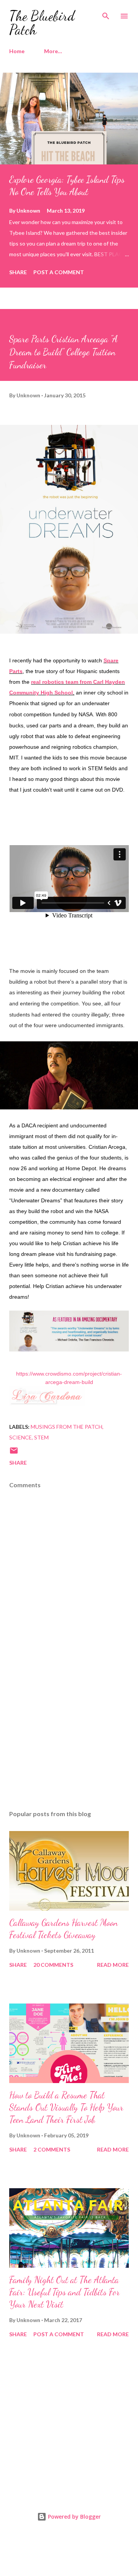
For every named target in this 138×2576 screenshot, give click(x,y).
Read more (113, 1965)
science (21, 1437)
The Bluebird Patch (42, 23)
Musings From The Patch (67, 1427)
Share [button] (18, 272)
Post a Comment (59, 272)
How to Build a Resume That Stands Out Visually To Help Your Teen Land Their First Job (66, 2107)
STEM (41, 1437)
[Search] (106, 14)
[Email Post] (14, 1453)
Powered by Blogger (74, 2517)
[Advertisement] (69, 1738)
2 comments (52, 2149)
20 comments (53, 1965)
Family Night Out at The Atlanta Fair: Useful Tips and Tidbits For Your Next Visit (64, 2292)
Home (17, 51)
